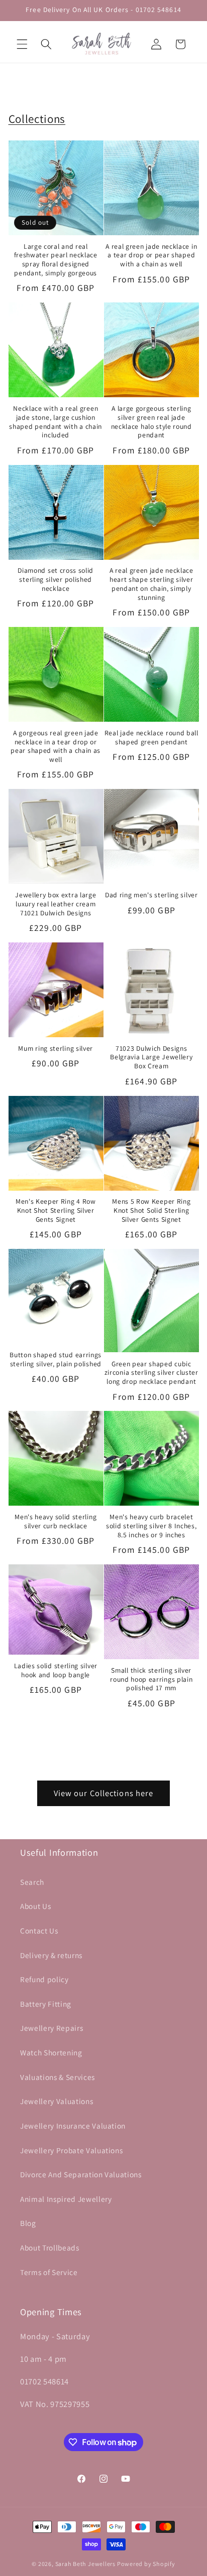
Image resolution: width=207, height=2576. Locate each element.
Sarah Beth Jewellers (85, 2564)
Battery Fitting (46, 2004)
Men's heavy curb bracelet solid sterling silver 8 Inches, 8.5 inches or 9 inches (151, 1526)
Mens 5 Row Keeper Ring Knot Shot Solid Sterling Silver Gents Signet (151, 1211)
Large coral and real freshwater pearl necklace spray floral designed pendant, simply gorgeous (56, 260)
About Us (35, 1906)
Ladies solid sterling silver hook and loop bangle (56, 1670)
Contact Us (39, 1930)
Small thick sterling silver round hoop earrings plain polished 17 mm (151, 1679)
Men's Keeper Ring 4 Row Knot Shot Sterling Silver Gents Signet (56, 1211)
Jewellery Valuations (57, 2101)
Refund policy (44, 1979)
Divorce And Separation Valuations (81, 2174)
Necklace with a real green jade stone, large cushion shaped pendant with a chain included (56, 422)
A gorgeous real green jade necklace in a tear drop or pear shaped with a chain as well (56, 746)
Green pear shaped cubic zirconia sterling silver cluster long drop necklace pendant (151, 1373)
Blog (28, 2223)
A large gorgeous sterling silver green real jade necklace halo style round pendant (151, 422)
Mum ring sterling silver (56, 1049)
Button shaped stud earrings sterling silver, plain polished (56, 1359)
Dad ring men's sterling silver (151, 895)
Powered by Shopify (146, 2564)
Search (32, 1882)
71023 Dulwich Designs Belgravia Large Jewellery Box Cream (151, 1058)
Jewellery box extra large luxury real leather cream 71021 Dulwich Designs (56, 904)
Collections (37, 119)
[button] (22, 44)
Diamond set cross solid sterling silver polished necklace (56, 580)
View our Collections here (104, 1793)
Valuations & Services (58, 2077)
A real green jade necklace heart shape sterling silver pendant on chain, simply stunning (151, 584)
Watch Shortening (51, 2052)
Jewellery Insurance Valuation (73, 2126)
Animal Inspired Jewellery (66, 2199)
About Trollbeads (50, 2247)
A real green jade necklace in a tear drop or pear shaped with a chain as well (151, 256)
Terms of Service (49, 2272)
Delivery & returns (51, 1955)
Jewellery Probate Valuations (71, 2150)
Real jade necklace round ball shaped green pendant (151, 738)
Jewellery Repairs (51, 2028)
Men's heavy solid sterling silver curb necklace (56, 1521)
